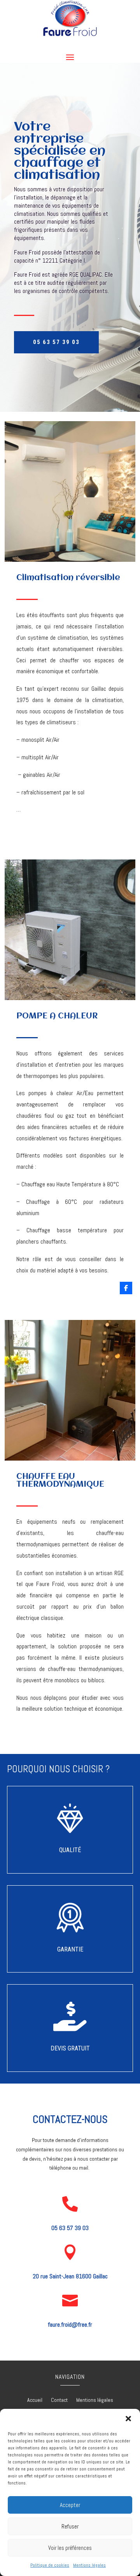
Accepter (70, 2505)
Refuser (70, 2526)
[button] (128, 2419)
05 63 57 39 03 (56, 342)
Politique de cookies (50, 2565)
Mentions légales (89, 2565)
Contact (59, 2400)
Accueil (35, 2400)
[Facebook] (126, 1288)
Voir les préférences (70, 2548)
